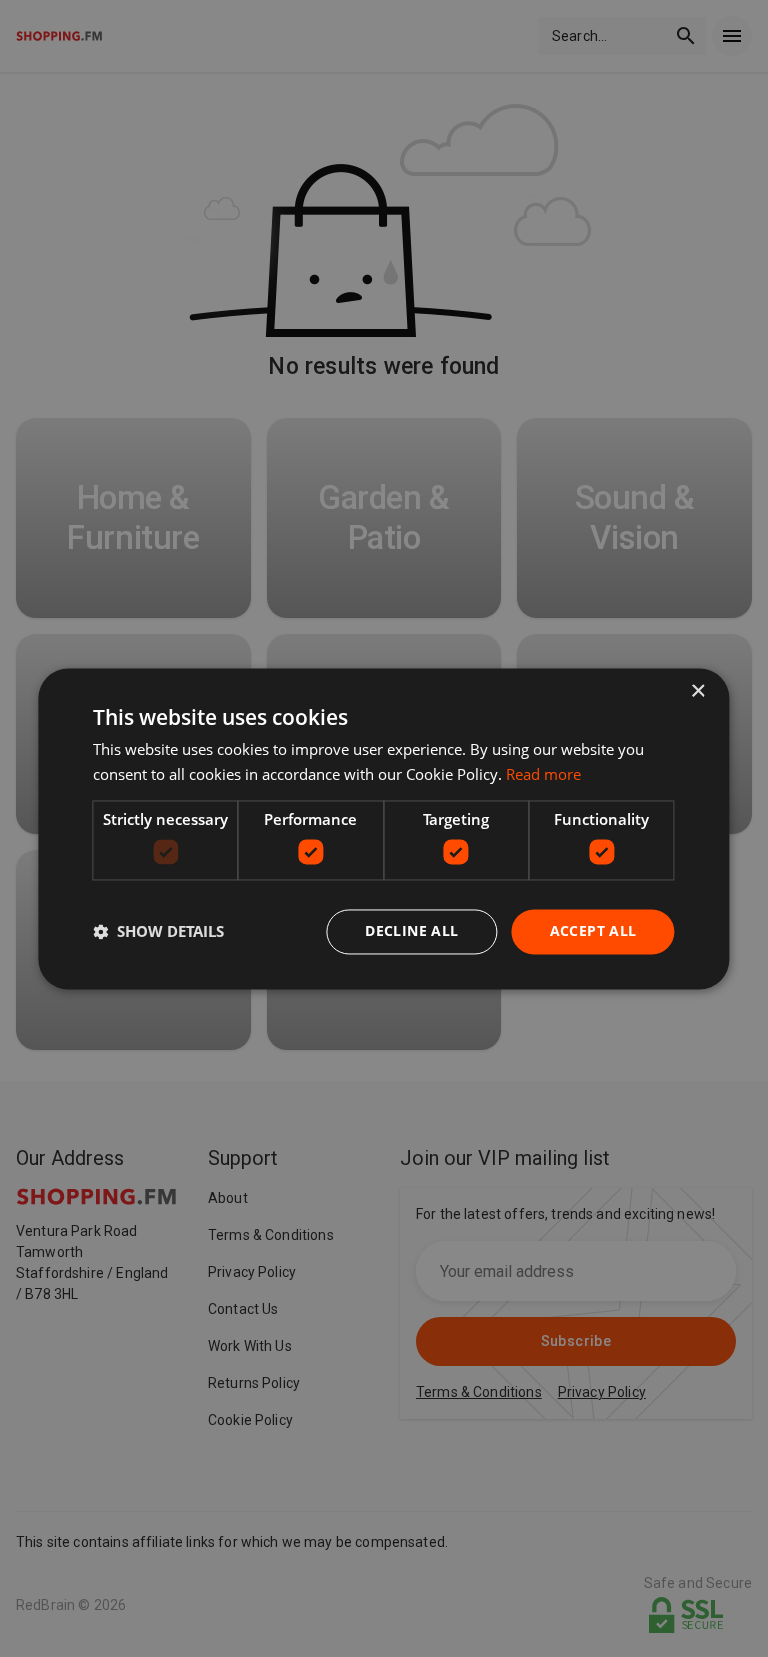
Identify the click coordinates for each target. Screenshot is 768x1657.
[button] (158, 932)
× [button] (697, 691)
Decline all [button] (411, 930)
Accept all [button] (593, 930)
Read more (543, 774)
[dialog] (383, 828)
